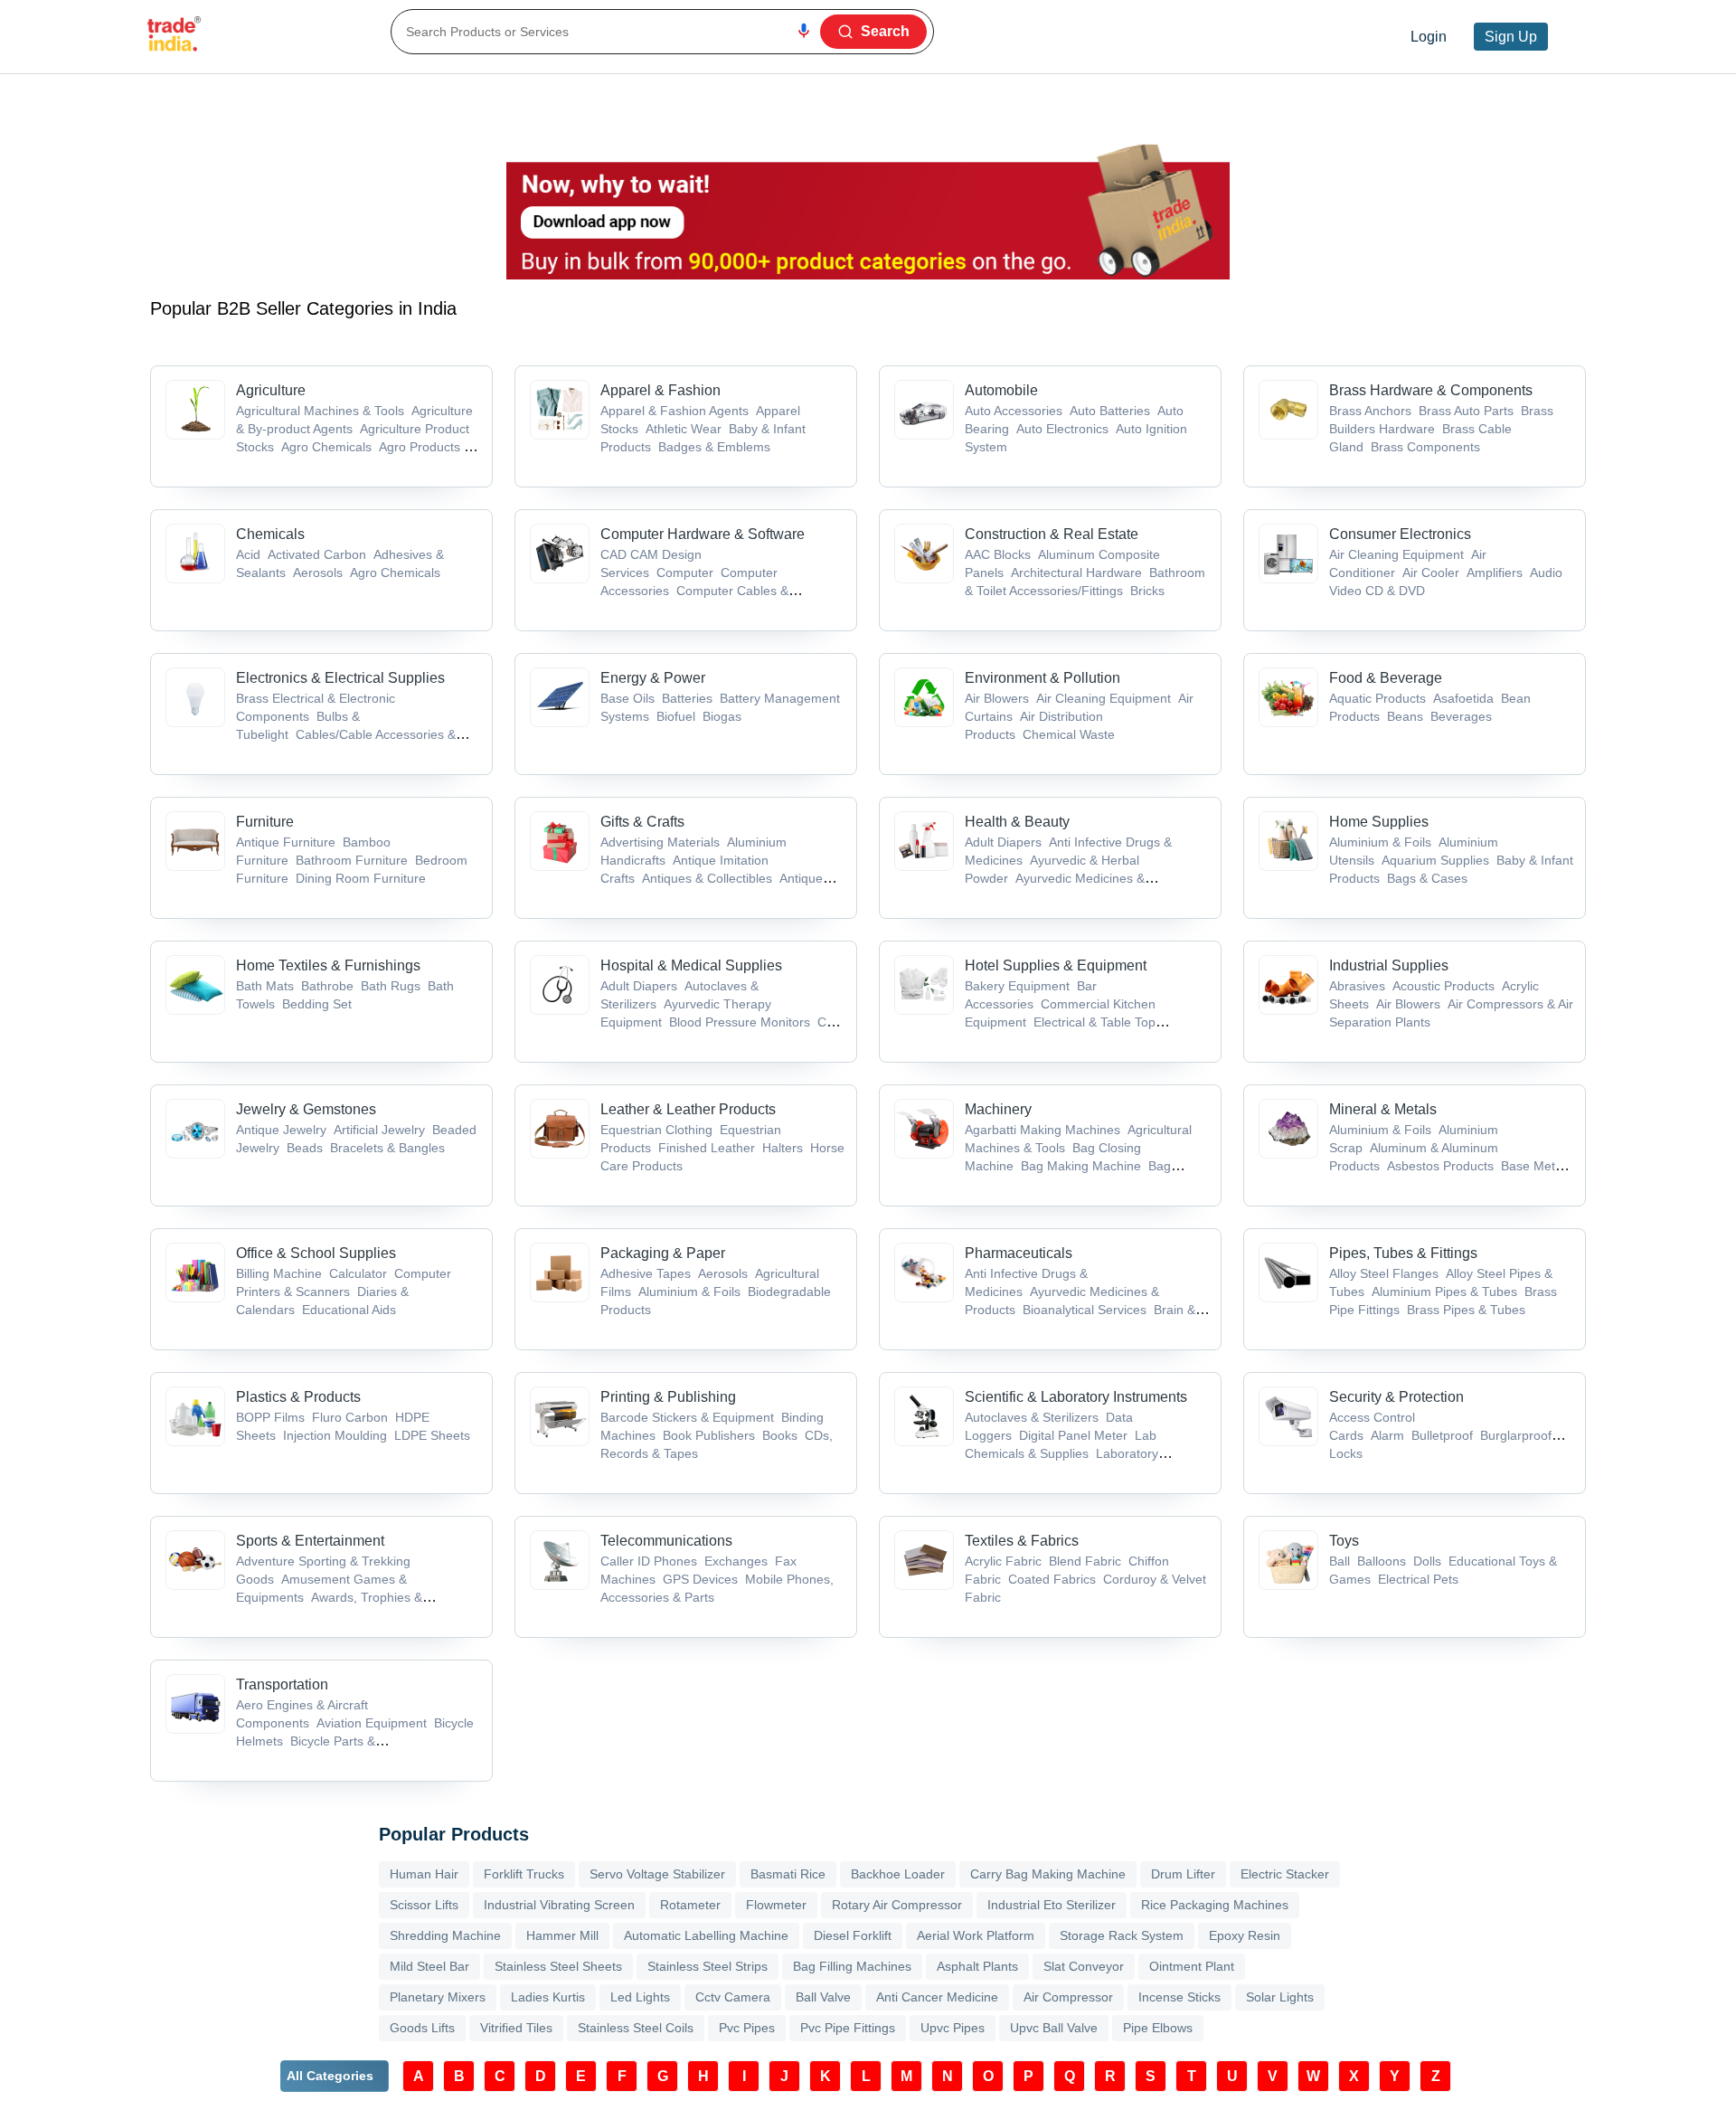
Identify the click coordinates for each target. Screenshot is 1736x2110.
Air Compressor (1068, 1997)
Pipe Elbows (1158, 2028)
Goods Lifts (422, 2028)
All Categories (330, 2076)
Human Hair (424, 1874)
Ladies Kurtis (548, 1997)
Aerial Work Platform (976, 1935)
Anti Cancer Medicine (937, 1997)
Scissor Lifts (424, 1905)
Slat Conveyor (1084, 1966)
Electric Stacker (1285, 1874)
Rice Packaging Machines (1215, 1905)
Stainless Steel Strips (708, 1966)
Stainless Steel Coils (636, 2028)
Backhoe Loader (898, 1874)
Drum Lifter (1183, 1874)
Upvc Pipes (953, 2028)
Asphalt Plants (977, 1966)
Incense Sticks (1179, 1997)
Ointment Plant (1192, 1966)
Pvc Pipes (747, 2028)
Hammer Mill (562, 1935)
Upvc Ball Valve (1054, 2028)
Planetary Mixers (438, 1997)
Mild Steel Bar (429, 1966)
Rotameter (690, 1905)
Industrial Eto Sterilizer (1052, 1905)
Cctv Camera (733, 1997)
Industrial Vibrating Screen (559, 1905)
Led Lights (640, 1997)
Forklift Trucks (524, 1874)
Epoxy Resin (1245, 1935)
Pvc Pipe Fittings (848, 2028)
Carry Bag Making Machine (1048, 1874)
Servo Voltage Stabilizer (657, 1874)
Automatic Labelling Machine (706, 1935)
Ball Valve (823, 1997)
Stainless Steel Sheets (558, 1966)
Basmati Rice (788, 1874)
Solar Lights (1280, 1997)
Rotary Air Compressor (897, 1905)
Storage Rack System (1122, 1935)
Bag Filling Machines (852, 1966)
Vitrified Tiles (516, 2028)
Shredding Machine (445, 1935)
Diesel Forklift (853, 1935)
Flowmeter (776, 1905)
